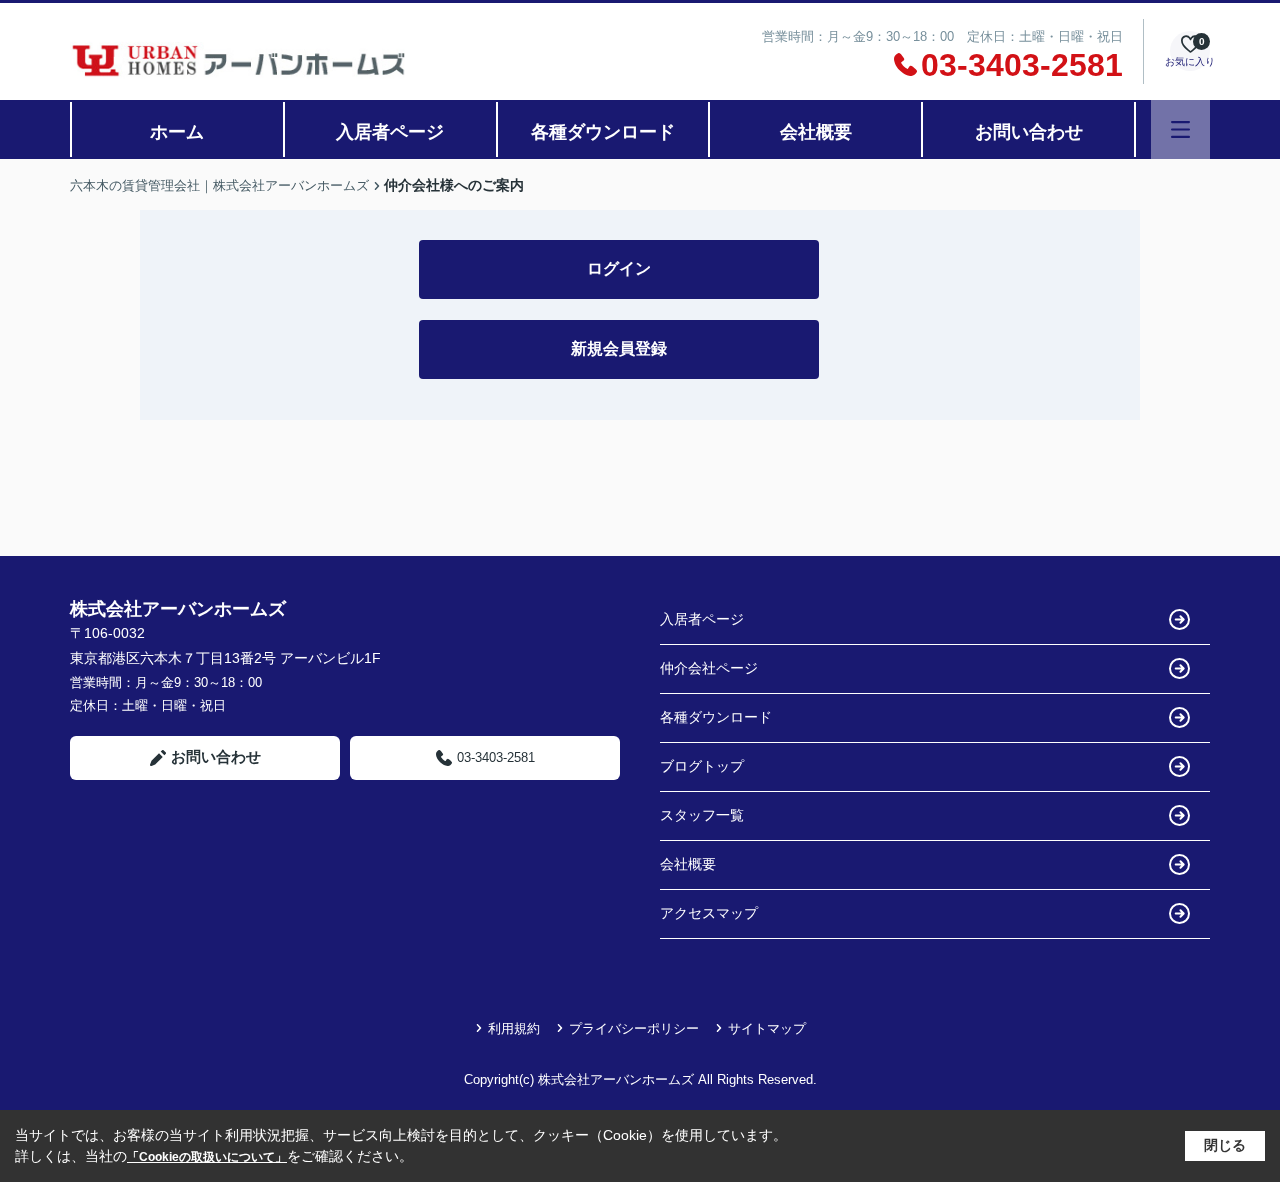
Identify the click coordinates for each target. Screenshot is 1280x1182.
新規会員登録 (619, 348)
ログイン (619, 268)
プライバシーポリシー (634, 1028)
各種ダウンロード (603, 132)
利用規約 (514, 1028)
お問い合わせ (1029, 132)
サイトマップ (767, 1028)
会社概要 (816, 132)
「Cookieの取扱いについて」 (207, 1157)
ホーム (177, 132)
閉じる (1225, 1145)
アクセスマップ (709, 913)
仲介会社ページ (709, 668)
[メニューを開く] (1180, 129)
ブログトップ (702, 766)
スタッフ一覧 (702, 815)
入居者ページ (390, 132)
